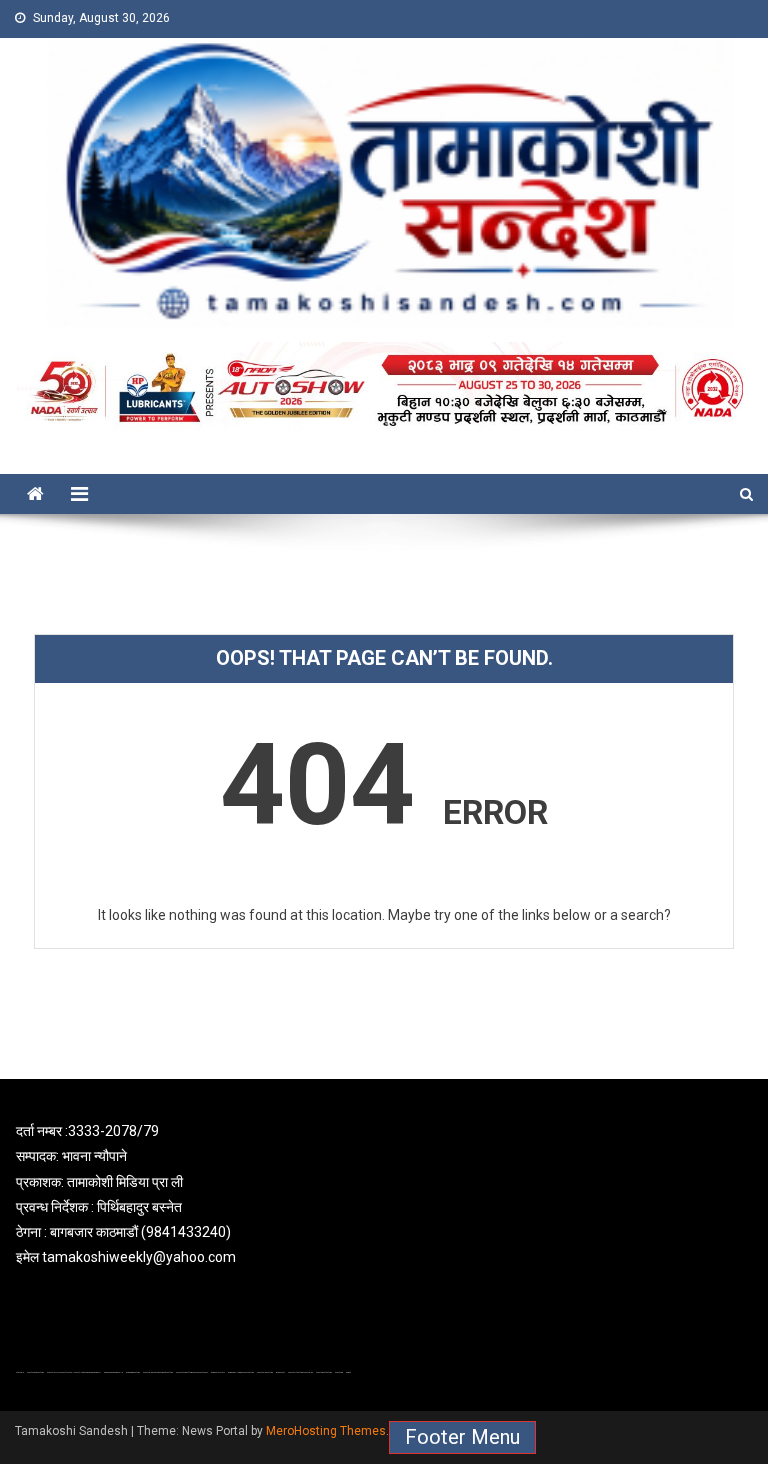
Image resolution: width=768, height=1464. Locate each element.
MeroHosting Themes (326, 1431)
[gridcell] (384, 1194)
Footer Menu (462, 1437)
